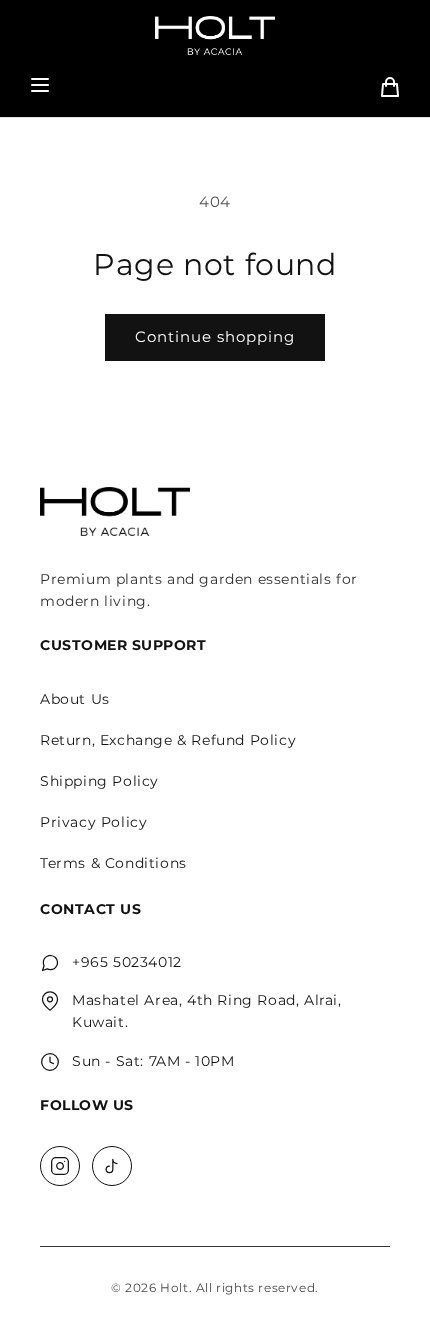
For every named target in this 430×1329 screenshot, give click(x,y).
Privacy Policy (93, 822)
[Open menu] (40, 86)
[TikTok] (112, 1166)
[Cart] (390, 87)
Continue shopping (215, 336)
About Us (75, 699)
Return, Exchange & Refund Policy (168, 740)
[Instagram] (60, 1166)
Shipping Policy (99, 781)
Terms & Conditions (113, 863)
